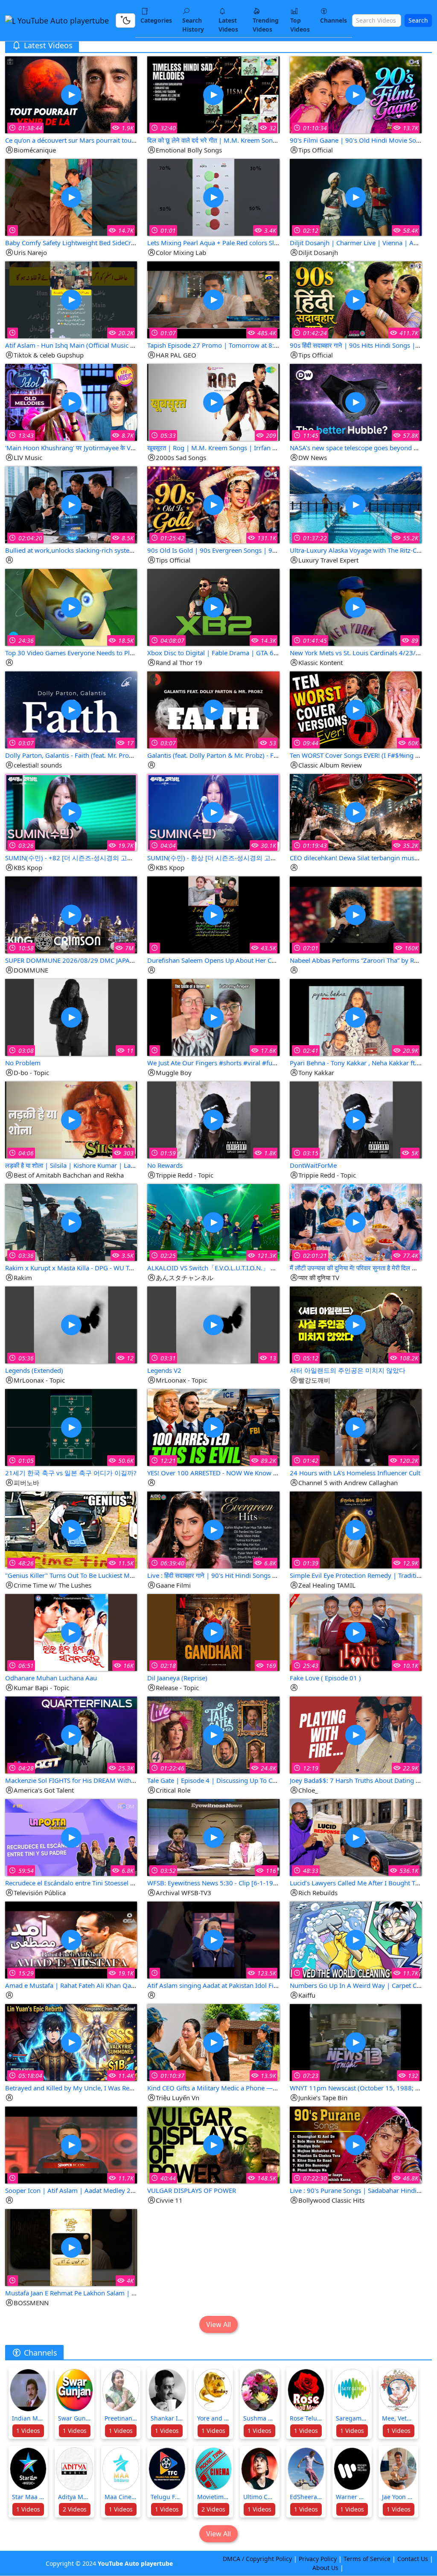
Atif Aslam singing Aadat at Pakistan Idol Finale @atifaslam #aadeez (247, 1985)
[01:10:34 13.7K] (356, 94)
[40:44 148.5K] (213, 2144)
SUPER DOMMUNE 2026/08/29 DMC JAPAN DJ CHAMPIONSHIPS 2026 (109, 960)
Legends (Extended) (34, 1370)
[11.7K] (356, 1939)
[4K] (71, 2247)
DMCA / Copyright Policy (257, 2559)
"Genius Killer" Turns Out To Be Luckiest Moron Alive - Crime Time (102, 1575)
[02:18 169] (213, 1632)
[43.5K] (213, 914)
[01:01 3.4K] (213, 197)
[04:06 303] (71, 1119)
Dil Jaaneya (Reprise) (177, 1678)
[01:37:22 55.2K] (356, 504)
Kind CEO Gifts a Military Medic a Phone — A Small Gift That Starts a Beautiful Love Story (278, 2088)
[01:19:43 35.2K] (356, 812)
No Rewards (165, 1165)
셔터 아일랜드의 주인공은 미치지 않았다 (348, 1370)
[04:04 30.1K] (213, 812)
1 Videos (28, 2431)
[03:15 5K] (356, 1119)
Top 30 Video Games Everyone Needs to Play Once (79, 653)
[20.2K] (71, 299)
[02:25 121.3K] (213, 1222)
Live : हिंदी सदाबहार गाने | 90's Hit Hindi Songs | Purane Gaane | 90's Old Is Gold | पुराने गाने (274, 1575)
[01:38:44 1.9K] (71, 94)
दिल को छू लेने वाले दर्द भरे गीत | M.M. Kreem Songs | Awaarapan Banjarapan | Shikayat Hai (273, 140)
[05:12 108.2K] (356, 1324)
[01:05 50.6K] (71, 1427)
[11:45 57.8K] (356, 402)
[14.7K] (71, 197)
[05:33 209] (213, 402)
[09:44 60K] (356, 709)
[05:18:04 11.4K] (71, 2042)
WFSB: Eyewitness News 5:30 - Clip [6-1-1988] (215, 1883)
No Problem (23, 1063)
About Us (325, 2568)
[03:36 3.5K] (71, 1222)
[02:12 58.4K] (356, 197)
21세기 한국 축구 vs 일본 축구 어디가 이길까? (71, 1473)
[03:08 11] (71, 1017)
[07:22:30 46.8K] (356, 2144)
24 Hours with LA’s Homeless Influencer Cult (355, 1473)
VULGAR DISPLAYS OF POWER (192, 2190)
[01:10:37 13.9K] (213, 2042)
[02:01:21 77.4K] (356, 1222)
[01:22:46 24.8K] (213, 1734)
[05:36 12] (71, 1324)
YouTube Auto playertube (62, 21)
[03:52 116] (213, 1837)
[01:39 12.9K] (356, 1529)
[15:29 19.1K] (71, 1939)
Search (418, 20)
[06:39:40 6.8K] (213, 1529)
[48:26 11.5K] (71, 1529)
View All (218, 2324)
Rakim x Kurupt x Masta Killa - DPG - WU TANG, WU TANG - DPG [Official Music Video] (132, 1268)
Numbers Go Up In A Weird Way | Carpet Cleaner (362, 1985)
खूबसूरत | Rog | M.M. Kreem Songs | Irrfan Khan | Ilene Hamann (241, 448)
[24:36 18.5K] (71, 607)
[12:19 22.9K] (356, 1734)
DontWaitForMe (313, 1165)
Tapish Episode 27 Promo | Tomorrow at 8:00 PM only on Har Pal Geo (251, 345)
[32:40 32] (213, 94)
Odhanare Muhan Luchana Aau (51, 1678)
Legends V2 (164, 1370)
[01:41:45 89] (356, 607)
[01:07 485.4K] (213, 299)
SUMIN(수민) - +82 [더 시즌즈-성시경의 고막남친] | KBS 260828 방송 (106, 858)
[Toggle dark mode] (125, 21)
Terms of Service (367, 2559)
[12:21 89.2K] (213, 1427)
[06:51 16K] (71, 1632)
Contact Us (413, 2559)
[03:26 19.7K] (71, 812)
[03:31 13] (213, 1324)
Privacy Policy (318, 2559)
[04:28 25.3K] (71, 1734)
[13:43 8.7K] (71, 402)
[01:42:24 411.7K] (356, 299)
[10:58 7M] (71, 914)
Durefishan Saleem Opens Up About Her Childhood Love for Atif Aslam (252, 960)
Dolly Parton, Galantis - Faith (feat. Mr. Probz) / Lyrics (83, 755)
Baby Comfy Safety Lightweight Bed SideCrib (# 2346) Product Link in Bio (113, 243)
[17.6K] (213, 1017)
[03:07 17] (71, 709)
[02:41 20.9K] (356, 1017)
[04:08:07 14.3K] (213, 607)
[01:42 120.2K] (356, 1427)
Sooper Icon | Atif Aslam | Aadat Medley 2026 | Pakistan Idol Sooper (107, 2190)
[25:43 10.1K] (356, 1632)
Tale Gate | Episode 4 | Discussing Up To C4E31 (217, 1780)
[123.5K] (213, 1939)
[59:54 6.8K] (71, 1837)
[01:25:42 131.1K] (213, 504)
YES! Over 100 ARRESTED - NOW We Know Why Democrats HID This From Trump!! (268, 1473)
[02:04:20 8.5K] (71, 504)
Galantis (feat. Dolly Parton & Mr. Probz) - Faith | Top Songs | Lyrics (246, 755)
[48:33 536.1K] (356, 1837)
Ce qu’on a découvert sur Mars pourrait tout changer (82, 140)
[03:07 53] (213, 709)
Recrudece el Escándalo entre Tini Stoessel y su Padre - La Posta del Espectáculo (122, 1883)
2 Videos (75, 2509)
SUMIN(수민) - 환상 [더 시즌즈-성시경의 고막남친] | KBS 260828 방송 (248, 858)
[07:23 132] (356, 2042)
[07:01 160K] (356, 914)
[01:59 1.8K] (213, 1119)
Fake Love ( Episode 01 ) (325, 1678)
